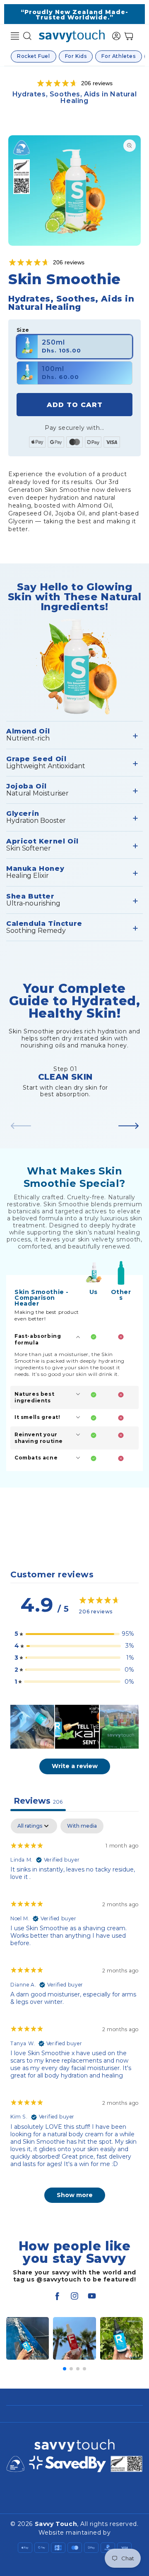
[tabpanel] (74, 2015)
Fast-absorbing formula (38, 1339)
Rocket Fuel (34, 56)
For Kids (76, 56)
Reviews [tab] (38, 1801)
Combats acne (36, 1458)
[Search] (27, 36)
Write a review (75, 1766)
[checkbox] (82, 1826)
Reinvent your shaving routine (39, 1438)
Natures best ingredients (34, 1397)
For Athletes (118, 56)
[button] (15, 36)
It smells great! (37, 1417)
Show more (75, 2195)
